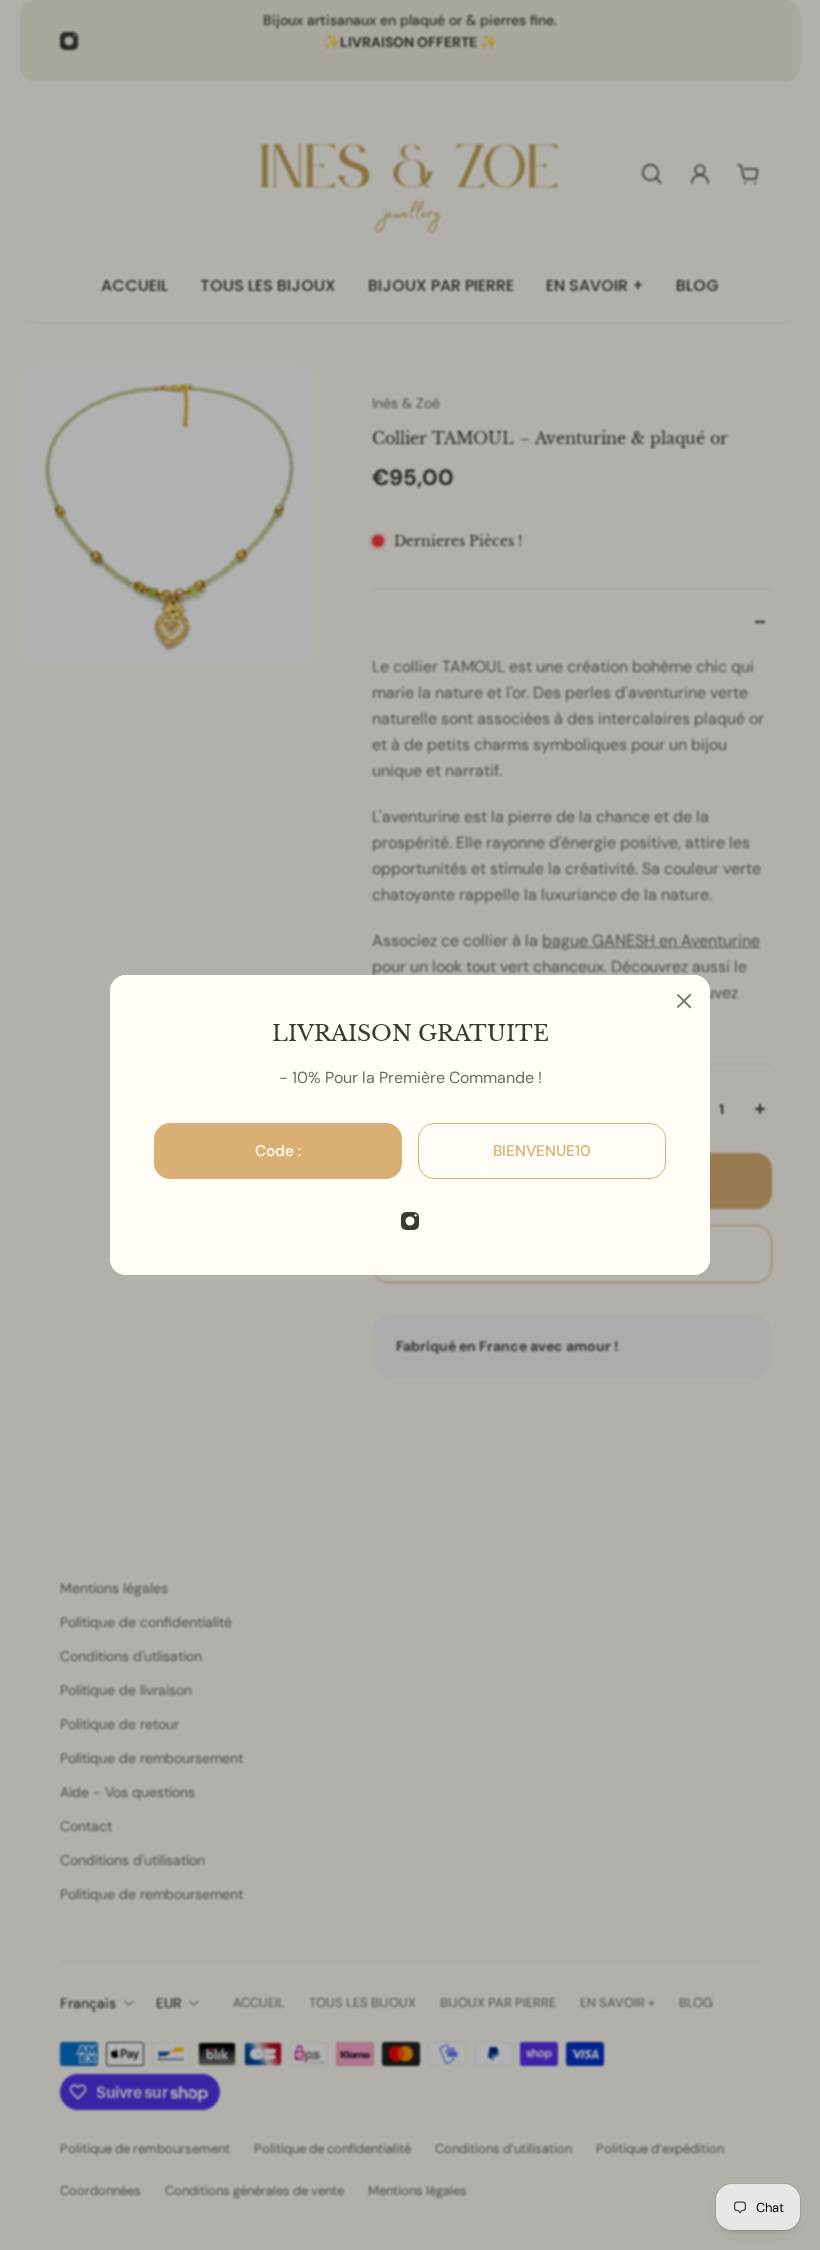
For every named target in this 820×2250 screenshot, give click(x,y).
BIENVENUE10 (542, 1151)
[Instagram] (410, 1221)
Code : (278, 1151)
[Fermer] (684, 1001)
